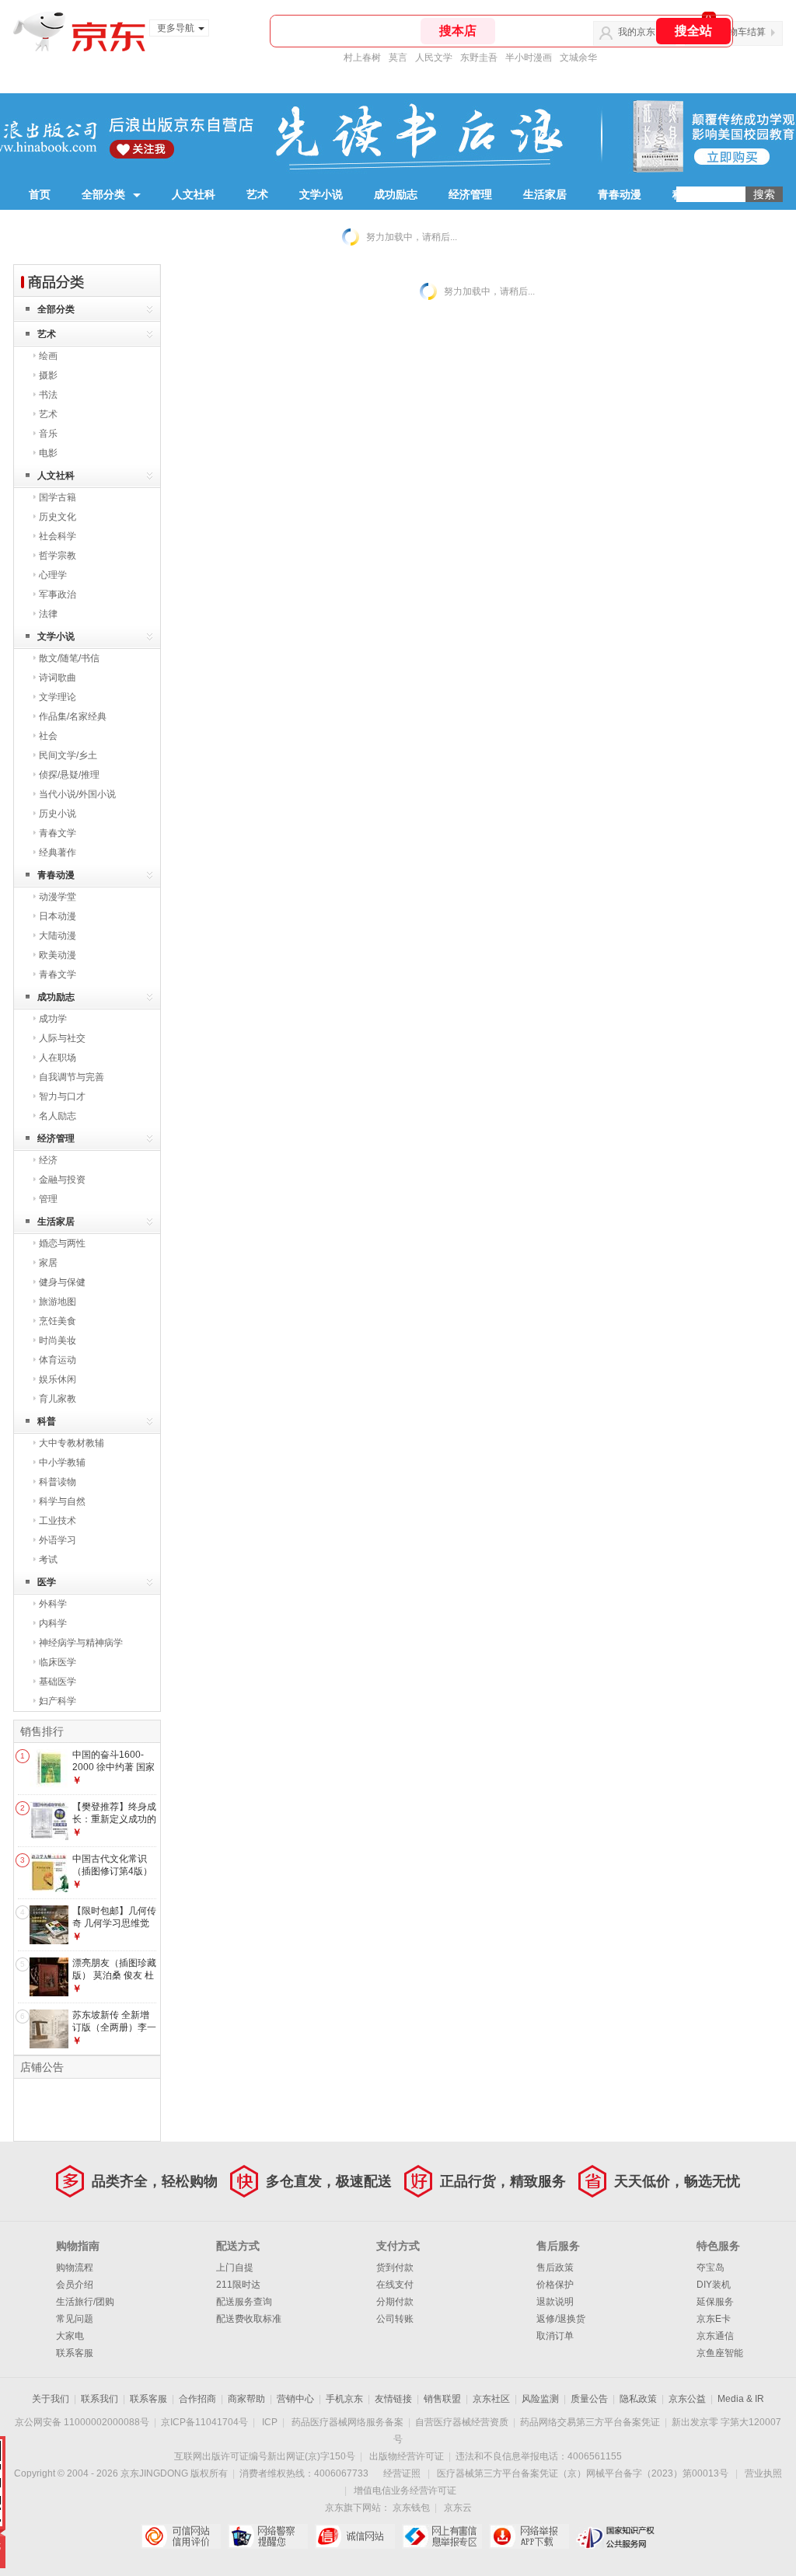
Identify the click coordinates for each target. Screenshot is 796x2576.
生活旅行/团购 (85, 2302)
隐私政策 (638, 2399)
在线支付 (395, 2285)
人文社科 (194, 194)
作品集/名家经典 (73, 716)
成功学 (53, 1019)
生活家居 (545, 194)
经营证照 (402, 2473)
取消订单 (555, 2336)
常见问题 (75, 2319)
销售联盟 (442, 2399)
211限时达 (238, 2285)
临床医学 (58, 1662)
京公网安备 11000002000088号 (82, 2422)
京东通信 (715, 2336)
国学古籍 (58, 497)
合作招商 (197, 2399)
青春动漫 (620, 194)
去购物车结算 (738, 32)
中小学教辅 (62, 1462)
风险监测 (540, 2399)
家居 (48, 1263)
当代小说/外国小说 (77, 794)
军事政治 (58, 594)
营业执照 (763, 2473)
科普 (683, 194)
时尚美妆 (58, 1340)
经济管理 (470, 194)
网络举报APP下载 (529, 2536)
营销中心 (295, 2399)
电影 (48, 453)
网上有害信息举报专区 (442, 2536)
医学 (47, 1582)
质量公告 (589, 2399)
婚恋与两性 (62, 1243)
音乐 (48, 434)
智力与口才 (62, 1096)
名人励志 (58, 1116)
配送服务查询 (244, 2302)
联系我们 (99, 2399)
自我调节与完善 (72, 1077)
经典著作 (58, 852)
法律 (48, 614)
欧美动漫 (58, 955)
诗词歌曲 (58, 678)
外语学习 (58, 1540)
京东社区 (491, 2399)
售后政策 (555, 2268)
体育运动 (58, 1360)
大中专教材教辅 (72, 1443)
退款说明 (555, 2302)
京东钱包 (411, 2508)
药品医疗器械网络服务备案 (347, 2422)
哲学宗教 (58, 556)
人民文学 (434, 58)
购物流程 (75, 2268)
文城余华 (578, 58)
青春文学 (58, 833)
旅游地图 (58, 1302)
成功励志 (396, 194)
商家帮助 (246, 2399)
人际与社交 (62, 1038)
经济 (48, 1160)
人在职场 (58, 1058)
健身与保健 (62, 1282)
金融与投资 (62, 1180)
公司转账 (395, 2319)
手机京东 (344, 2399)
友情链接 (393, 2399)
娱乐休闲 (58, 1379)
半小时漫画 (529, 58)
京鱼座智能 (720, 2353)
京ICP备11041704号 (204, 2422)
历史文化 (58, 517)
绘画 (48, 356)
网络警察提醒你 (268, 2536)
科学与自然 (62, 1501)
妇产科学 (58, 1701)
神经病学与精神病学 (81, 1643)
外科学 (53, 1604)
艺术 (257, 194)
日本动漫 (58, 916)
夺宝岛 (710, 2268)
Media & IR (741, 2399)
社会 (48, 736)
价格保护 (555, 2285)
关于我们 (51, 2399)
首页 (40, 194)
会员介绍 (75, 2285)
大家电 (70, 2336)
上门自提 (235, 2268)
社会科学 (58, 536)
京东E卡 (714, 2319)
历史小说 (58, 814)
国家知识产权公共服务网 (616, 2536)
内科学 (53, 1623)
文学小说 (321, 194)
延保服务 (715, 2302)
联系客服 (75, 2353)
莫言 (398, 58)
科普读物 (58, 1482)
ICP (270, 2422)
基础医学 (58, 1682)
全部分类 (103, 194)
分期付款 (395, 2302)
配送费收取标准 (249, 2319)
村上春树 (362, 58)
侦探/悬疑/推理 (69, 775)
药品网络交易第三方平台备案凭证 (590, 2422)
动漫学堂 (58, 897)
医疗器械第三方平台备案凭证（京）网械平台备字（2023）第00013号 (583, 2473)
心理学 (53, 575)
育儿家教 (58, 1399)
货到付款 (395, 2268)
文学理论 (58, 697)
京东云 (458, 2508)
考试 (48, 1560)
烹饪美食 (58, 1321)
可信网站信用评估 (181, 2536)
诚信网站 (355, 2536)
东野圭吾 (479, 58)
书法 (48, 395)
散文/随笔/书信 (69, 658)
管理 (48, 1199)
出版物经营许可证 (407, 2456)
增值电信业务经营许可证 (405, 2491)
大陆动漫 (58, 936)
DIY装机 (714, 2285)
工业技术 (58, 1521)
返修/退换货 (561, 2319)
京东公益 (687, 2399)
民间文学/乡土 (68, 755)
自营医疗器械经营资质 (462, 2422)
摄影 (48, 375)
